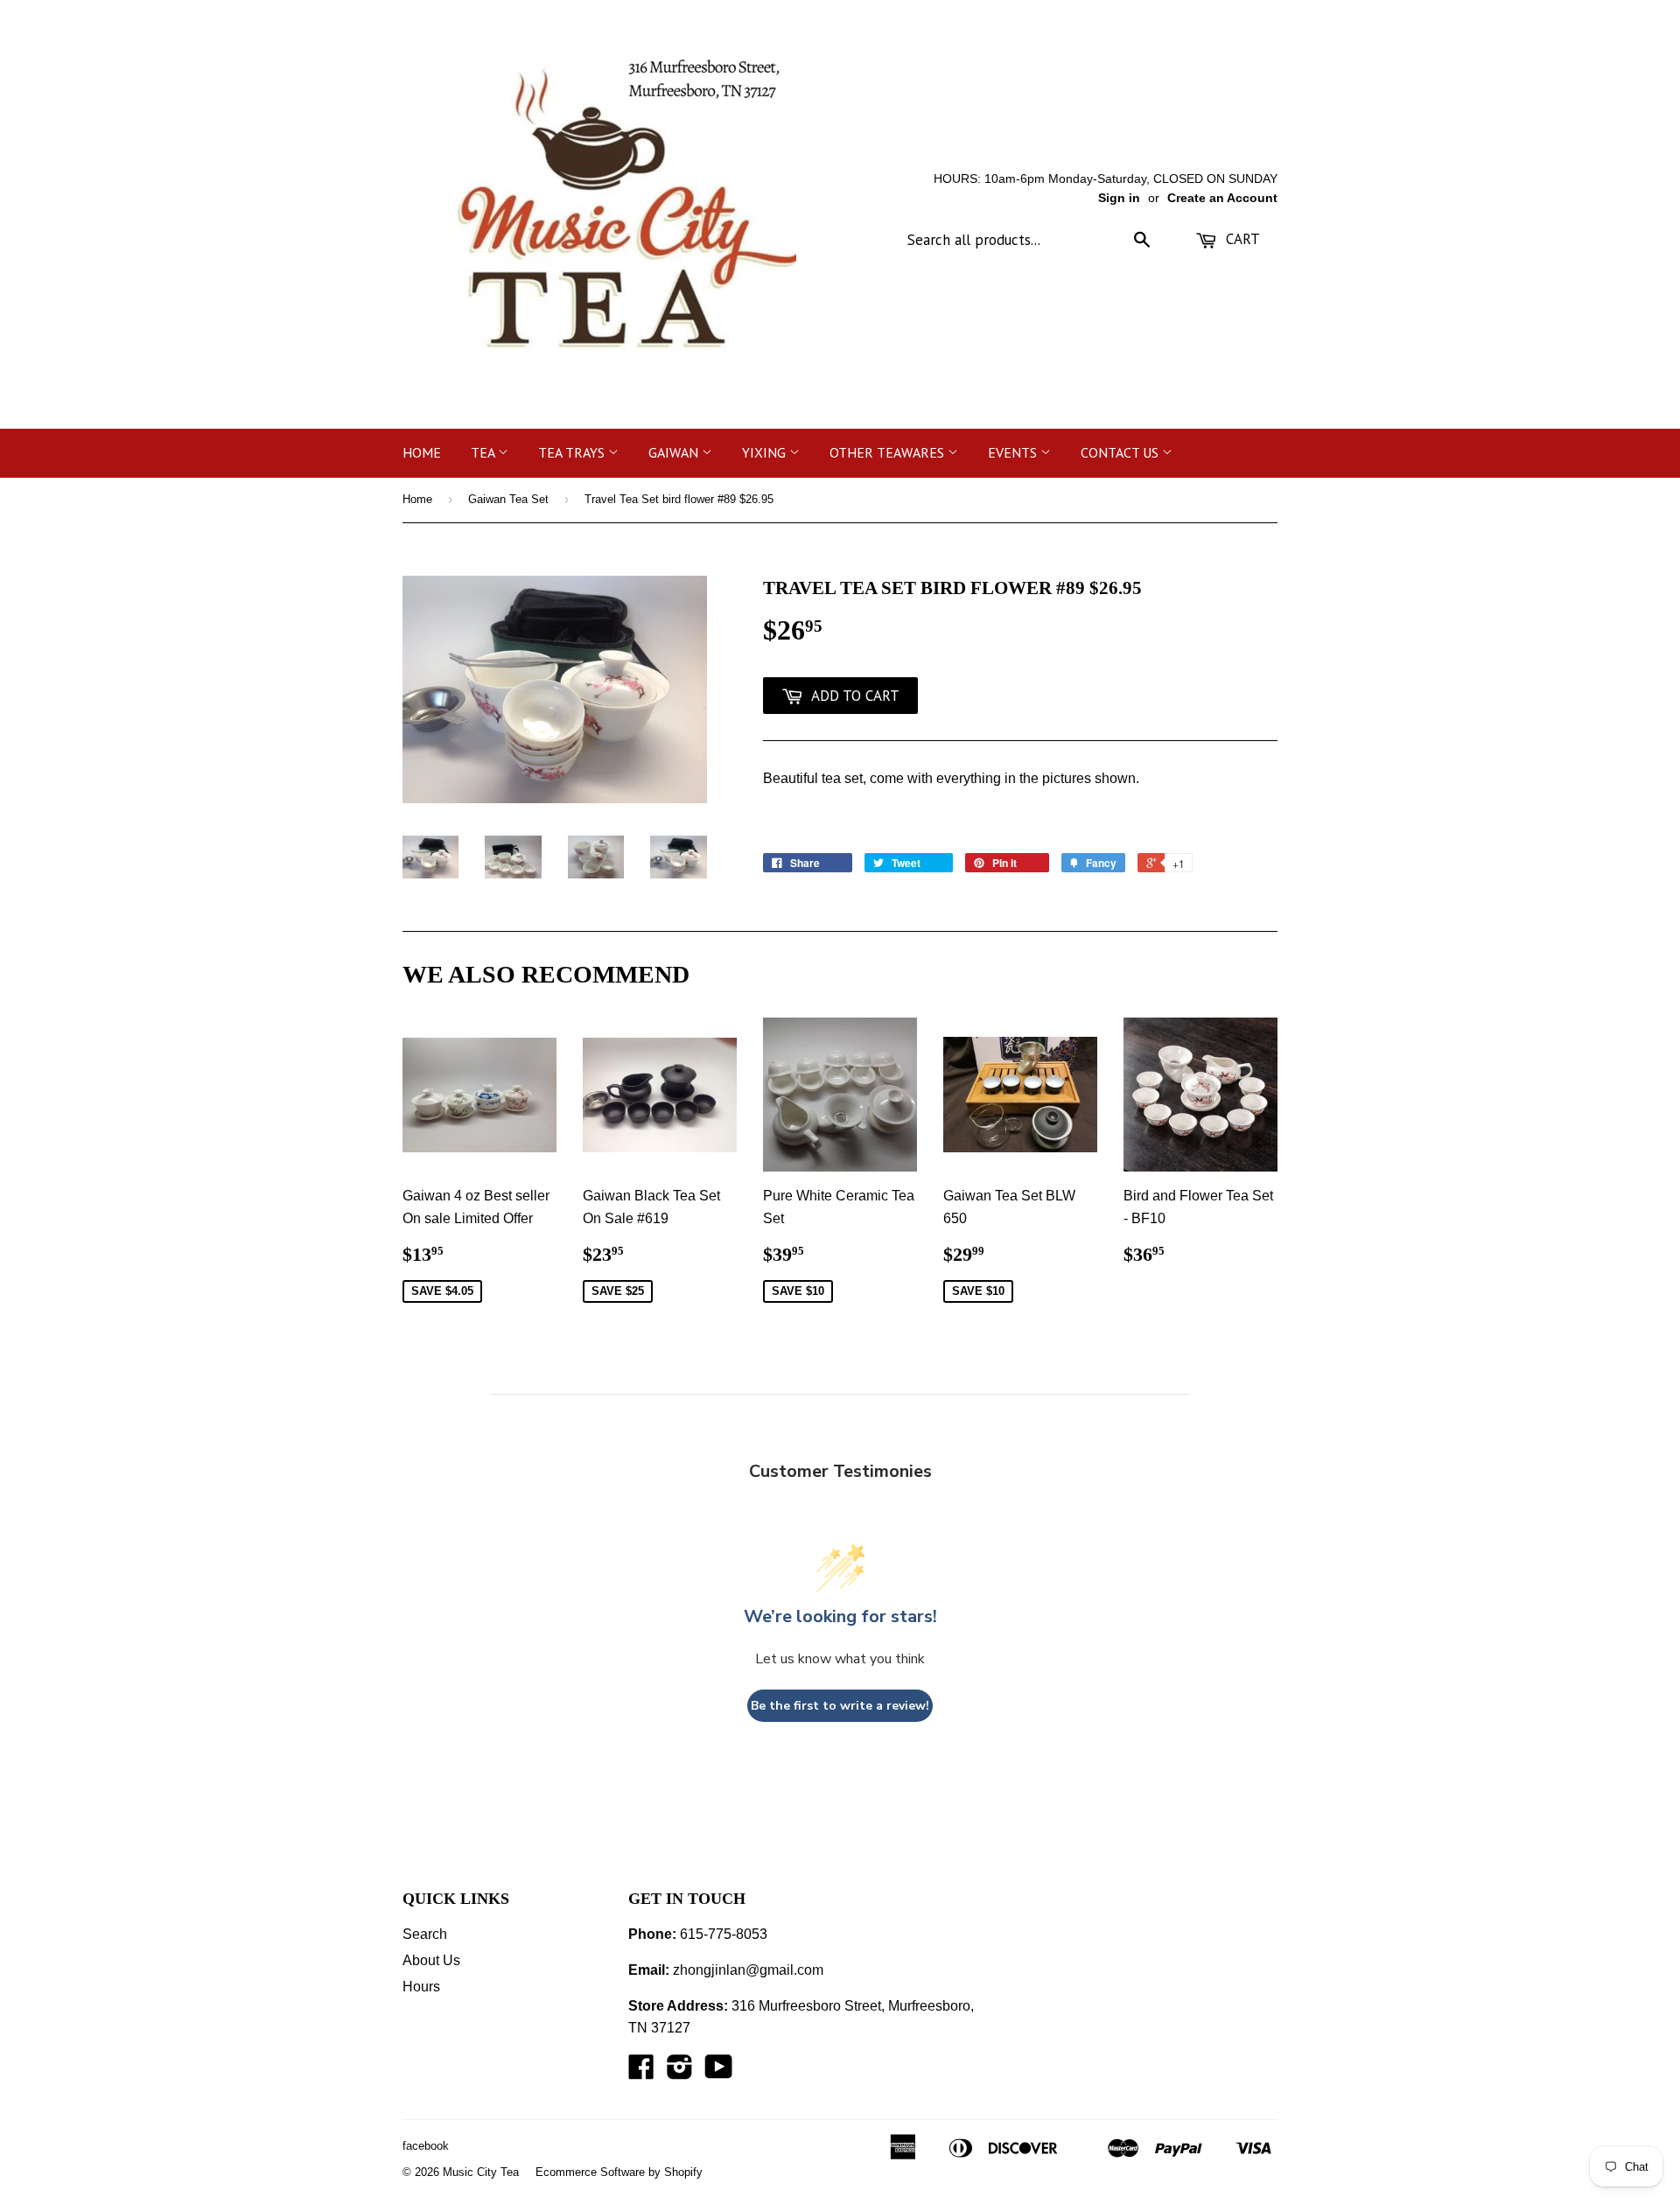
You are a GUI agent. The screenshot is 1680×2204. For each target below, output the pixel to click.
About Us (431, 1960)
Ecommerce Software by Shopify (619, 2172)
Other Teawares (889, 452)
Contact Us (1121, 452)
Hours (421, 1987)
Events (1014, 452)
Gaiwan (675, 452)
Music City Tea (481, 2172)
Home (422, 452)
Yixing (766, 452)
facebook (426, 2146)
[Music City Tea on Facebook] (641, 2072)
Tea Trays (573, 452)
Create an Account (1222, 198)
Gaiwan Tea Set (508, 499)
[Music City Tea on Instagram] (680, 2072)
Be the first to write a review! (840, 1706)
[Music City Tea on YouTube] (719, 2072)
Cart (1241, 239)
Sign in (1119, 198)
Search (425, 1934)
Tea (484, 452)
